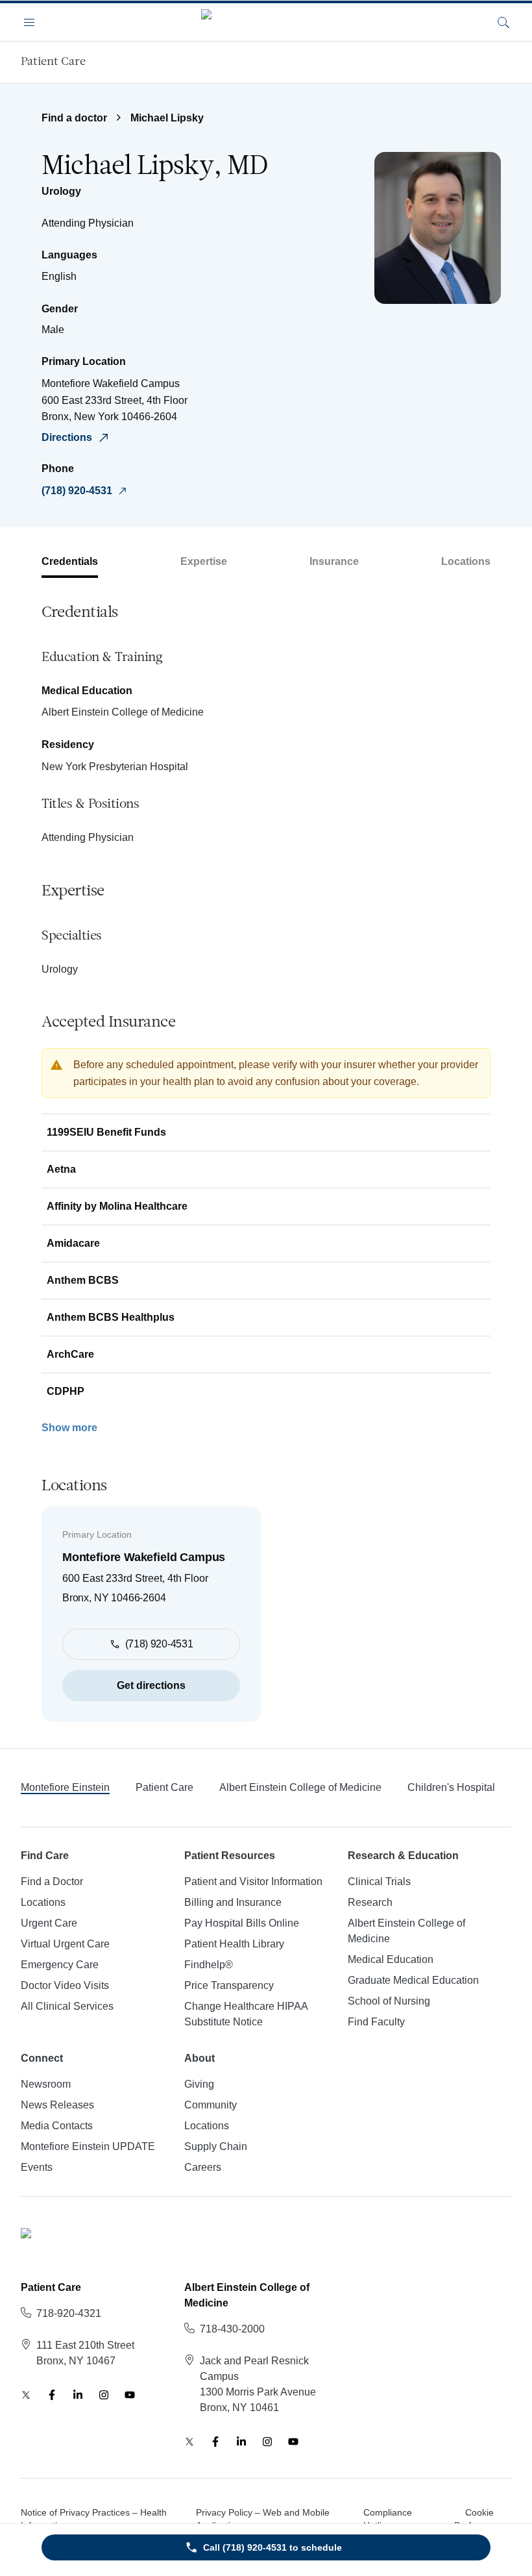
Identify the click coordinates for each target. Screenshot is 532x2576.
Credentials (70, 561)
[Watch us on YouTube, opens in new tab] (130, 2395)
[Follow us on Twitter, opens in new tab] (26, 2395)
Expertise (204, 561)
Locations (466, 561)
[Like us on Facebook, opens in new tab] (52, 2395)
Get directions (151, 1685)
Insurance (334, 561)
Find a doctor (74, 118)
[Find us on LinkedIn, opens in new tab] (78, 2395)
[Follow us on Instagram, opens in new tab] (104, 2395)
